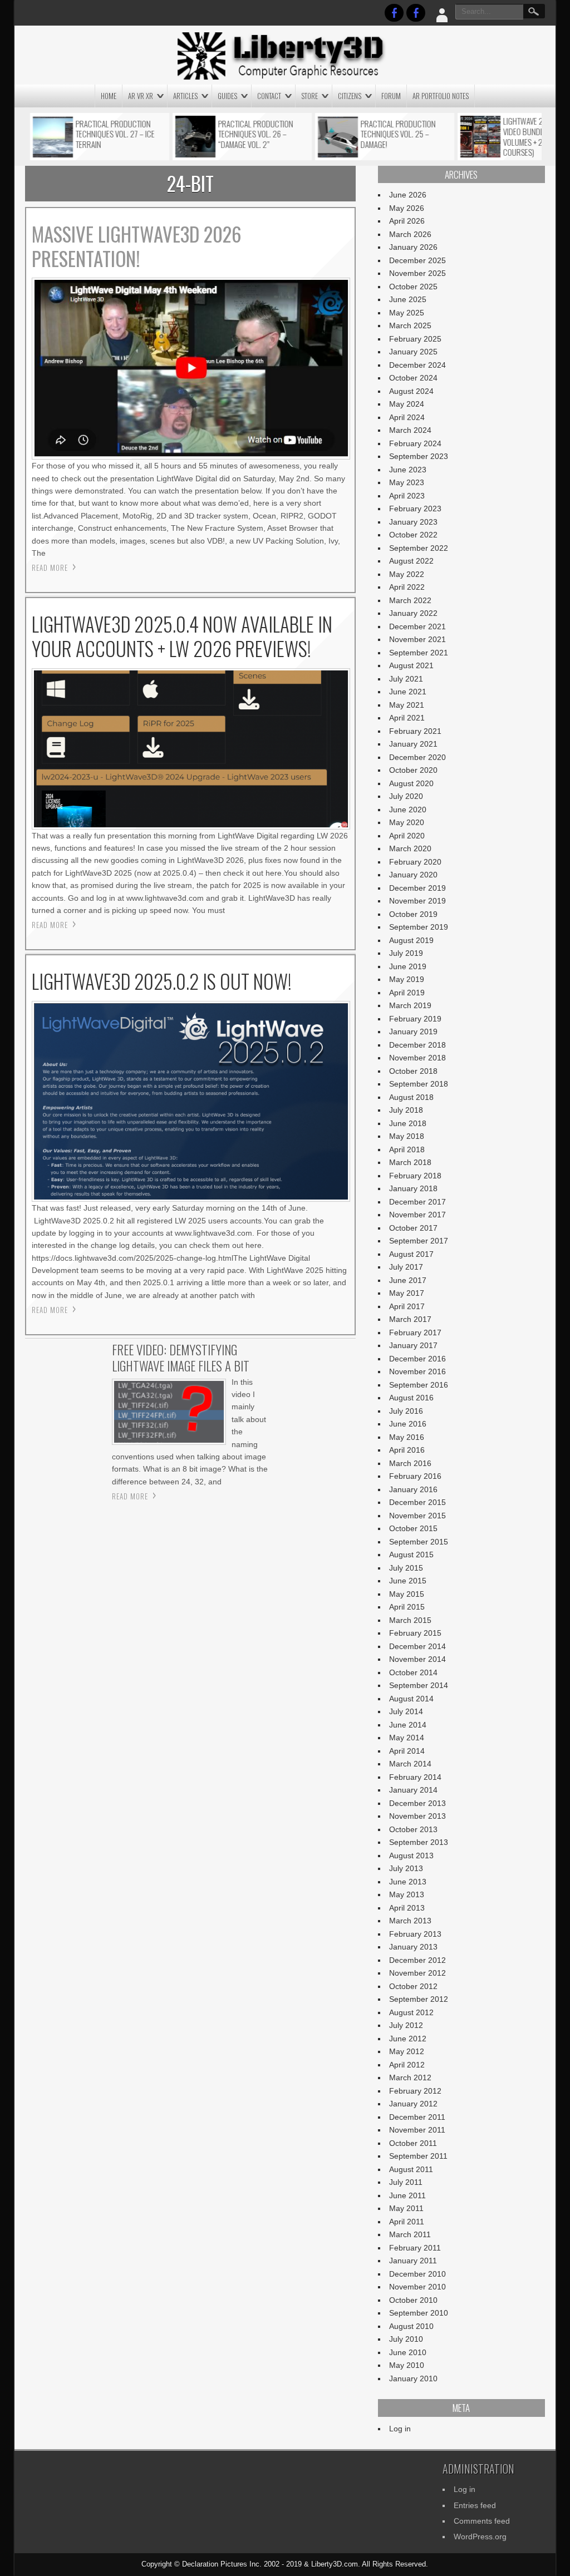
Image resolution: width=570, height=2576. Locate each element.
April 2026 (407, 221)
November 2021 (417, 639)
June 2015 (408, 1581)
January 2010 (413, 2378)
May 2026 (407, 208)
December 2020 (417, 757)
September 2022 (419, 548)
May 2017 (407, 1293)
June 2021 (408, 692)
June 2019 (408, 966)
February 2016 (415, 1476)
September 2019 (419, 927)
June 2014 (408, 1725)
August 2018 (411, 1097)
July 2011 (406, 2182)
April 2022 (407, 587)
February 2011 (415, 2248)
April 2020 (407, 836)
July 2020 (406, 796)
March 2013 (410, 1921)
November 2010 (417, 2287)
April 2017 (407, 1306)
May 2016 (407, 1437)
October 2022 (413, 535)
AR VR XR (141, 96)
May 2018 (407, 1136)
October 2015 (413, 1528)
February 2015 (415, 1633)
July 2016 (406, 1411)
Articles (185, 96)
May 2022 (407, 574)
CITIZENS (350, 96)
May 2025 (407, 313)
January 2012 (413, 2104)
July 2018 (406, 1110)
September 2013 (419, 1842)
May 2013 (407, 1894)
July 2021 (406, 679)
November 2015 (417, 1516)
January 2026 (413, 247)
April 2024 (407, 417)
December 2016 (417, 1359)
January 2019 (413, 1032)
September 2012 (419, 1999)
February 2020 (415, 862)
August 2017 (411, 1254)
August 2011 (411, 2169)
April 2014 (407, 1751)
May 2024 (407, 404)
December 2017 (417, 1202)
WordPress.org (480, 2536)
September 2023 (419, 456)
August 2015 (411, 1555)
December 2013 (417, 1803)
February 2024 (415, 443)
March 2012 (410, 2077)
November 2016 (417, 1371)
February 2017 (415, 1333)
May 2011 (406, 2208)
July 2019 (406, 953)
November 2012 (417, 1973)
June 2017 (408, 1280)
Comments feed (482, 2521)
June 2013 (408, 1882)
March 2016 (410, 1463)
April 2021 (407, 718)
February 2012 (415, 2091)
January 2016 (413, 1489)
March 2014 (410, 1764)
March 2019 (410, 1005)
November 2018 (417, 1058)
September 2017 (419, 1241)
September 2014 (419, 1685)
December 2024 (417, 365)
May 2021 (407, 705)
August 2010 (411, 2326)
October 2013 (413, 1829)
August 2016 (411, 1398)
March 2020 (410, 848)
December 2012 (417, 1960)
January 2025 (413, 352)
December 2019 (417, 888)
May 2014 (407, 1738)
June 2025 (408, 299)
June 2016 (408, 1424)
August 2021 (411, 665)
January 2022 (413, 613)
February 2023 (415, 509)
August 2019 (411, 940)
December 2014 (417, 1646)
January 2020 (413, 875)
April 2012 (407, 2065)
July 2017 (406, 1267)
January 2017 (413, 1345)
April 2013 (407, 1908)
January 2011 (413, 2261)
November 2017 (417, 1215)
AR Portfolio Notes (441, 96)
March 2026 (410, 234)
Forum (391, 96)
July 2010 (406, 2339)
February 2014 (415, 1777)
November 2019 (417, 901)
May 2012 (407, 2051)
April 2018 (407, 1149)
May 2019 (407, 979)
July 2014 (406, 1711)
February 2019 (415, 1019)
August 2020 (411, 783)
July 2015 (406, 1568)
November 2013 (417, 1816)
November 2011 (417, 2130)
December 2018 (417, 1045)
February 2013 (415, 1934)
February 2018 (415, 1176)
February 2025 (415, 339)
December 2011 (417, 2117)
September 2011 (418, 2156)
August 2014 (411, 1699)
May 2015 (407, 1594)
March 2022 (410, 600)
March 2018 (410, 1162)
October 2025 (413, 287)
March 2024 (410, 430)
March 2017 (410, 1319)
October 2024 (413, 378)
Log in (400, 2429)
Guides (227, 96)
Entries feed (475, 2505)
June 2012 (408, 2039)
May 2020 (407, 822)
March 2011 (410, 2234)
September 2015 (419, 1542)
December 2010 (417, 2274)
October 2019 (413, 914)
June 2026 (408, 195)
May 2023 (407, 482)
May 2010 (407, 2365)
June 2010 (408, 2352)
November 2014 (417, 1659)
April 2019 (407, 993)
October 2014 (413, 1672)
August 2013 (411, 1855)
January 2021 (413, 744)
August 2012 (411, 2012)
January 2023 (413, 522)
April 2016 (407, 1450)
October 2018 (413, 1071)
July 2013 (406, 1868)
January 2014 (413, 1790)
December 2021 (417, 626)
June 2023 (408, 470)
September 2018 (419, 1084)
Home (109, 96)
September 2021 (419, 653)
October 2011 (413, 2143)
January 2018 (413, 1188)
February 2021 (415, 731)
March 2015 (410, 1620)
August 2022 (411, 561)
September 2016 (419, 1385)
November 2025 (417, 273)
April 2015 (407, 1607)
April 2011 (407, 2222)
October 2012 (413, 1986)
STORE (309, 96)
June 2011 (407, 2195)
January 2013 (413, 1947)
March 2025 (410, 325)
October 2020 (413, 770)
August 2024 (411, 391)
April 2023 (407, 496)
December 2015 (417, 1502)
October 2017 (413, 1228)
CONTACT (269, 96)
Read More (50, 567)
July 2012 (406, 2025)
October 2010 (413, 2300)
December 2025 (417, 260)
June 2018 (408, 1123)
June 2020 (408, 810)
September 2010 (419, 2313)
